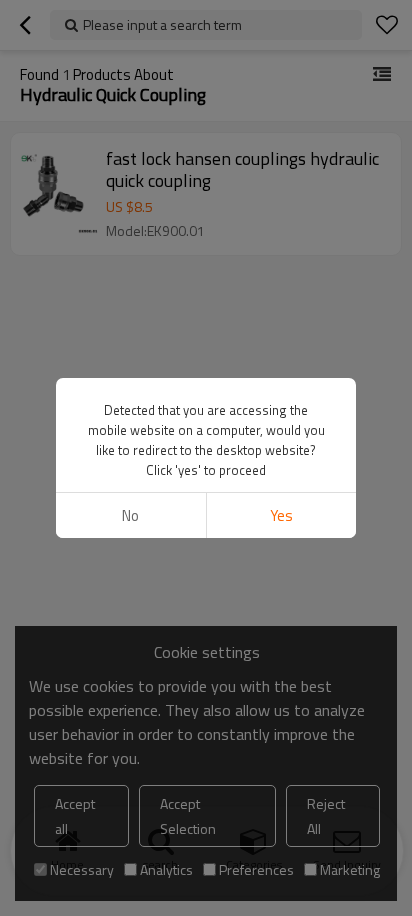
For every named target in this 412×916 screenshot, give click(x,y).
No (130, 515)
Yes (281, 515)
